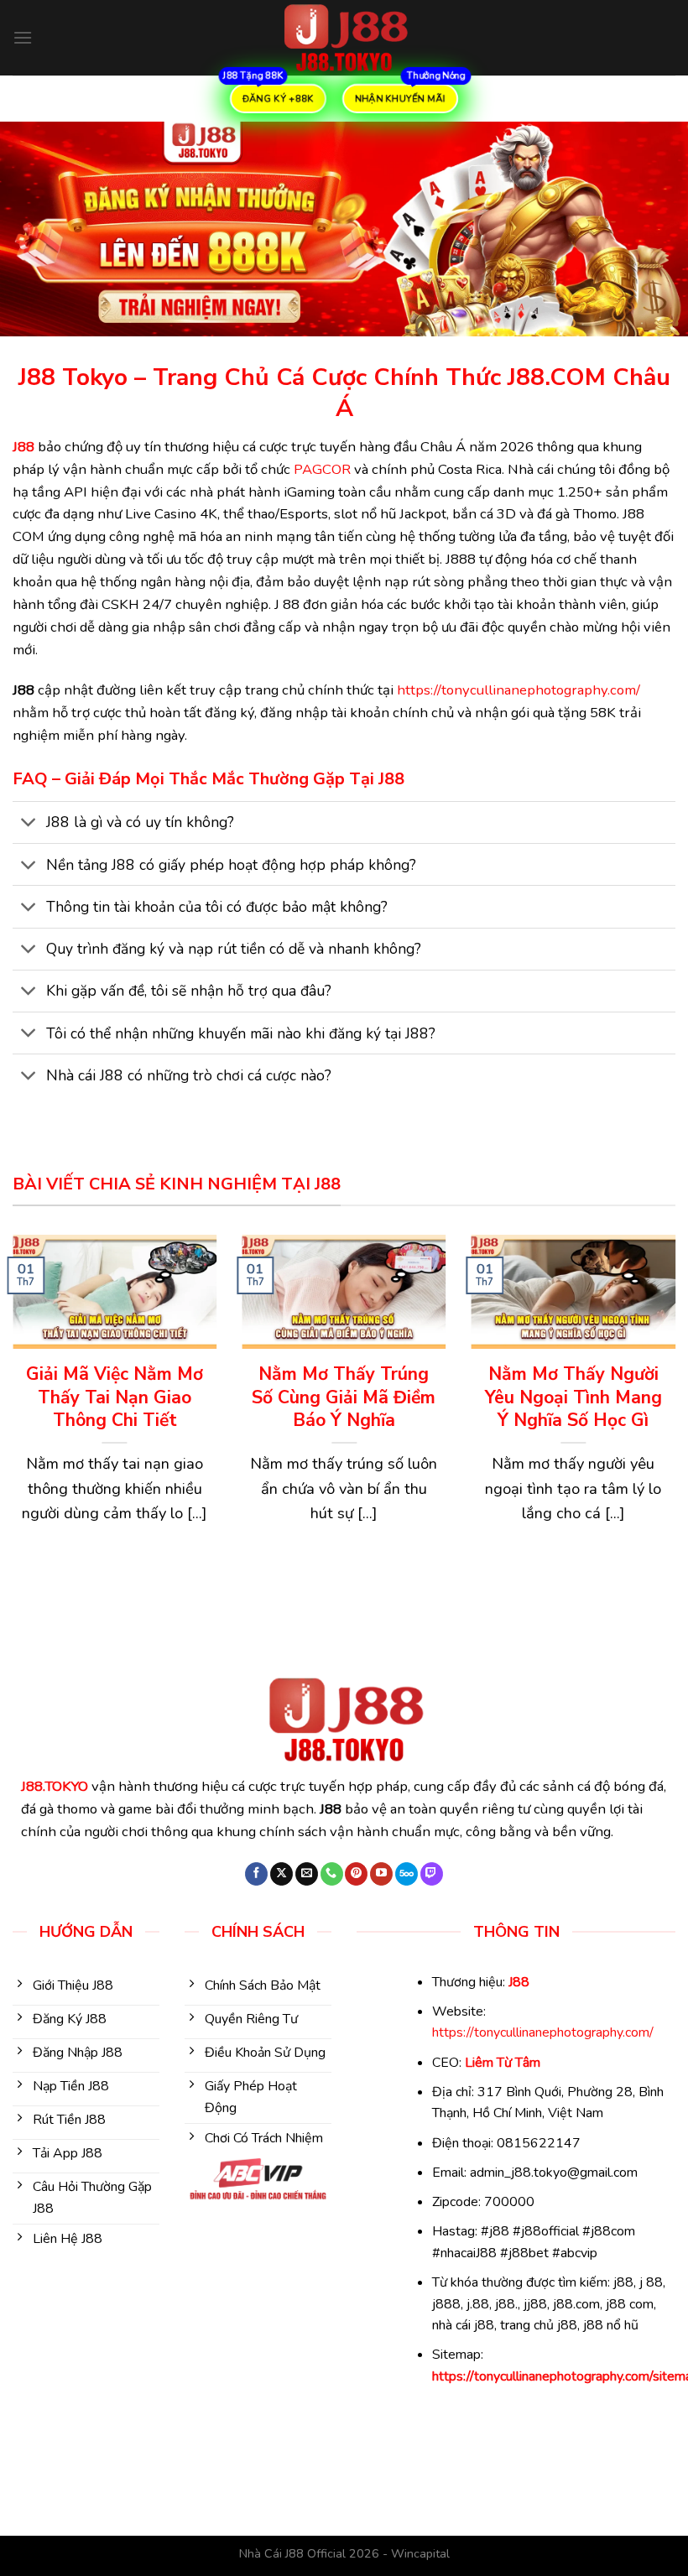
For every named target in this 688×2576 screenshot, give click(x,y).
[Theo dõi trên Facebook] (256, 1874)
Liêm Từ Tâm (503, 2063)
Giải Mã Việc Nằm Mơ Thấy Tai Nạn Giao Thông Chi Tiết (115, 1397)
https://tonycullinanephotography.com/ (519, 690)
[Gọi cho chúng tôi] (332, 1874)
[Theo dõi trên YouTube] (381, 1874)
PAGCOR (322, 469)
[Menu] (23, 37)
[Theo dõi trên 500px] (407, 1874)
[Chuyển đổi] (29, 824)
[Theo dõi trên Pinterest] (356, 1874)
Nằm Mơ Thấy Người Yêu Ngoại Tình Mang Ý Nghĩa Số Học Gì (573, 1397)
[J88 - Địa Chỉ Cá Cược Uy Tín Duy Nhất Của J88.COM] (344, 38)
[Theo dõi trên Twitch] (432, 1874)
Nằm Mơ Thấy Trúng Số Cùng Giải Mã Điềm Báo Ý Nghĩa (344, 1397)
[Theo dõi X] (281, 1874)
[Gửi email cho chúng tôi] (307, 1874)
